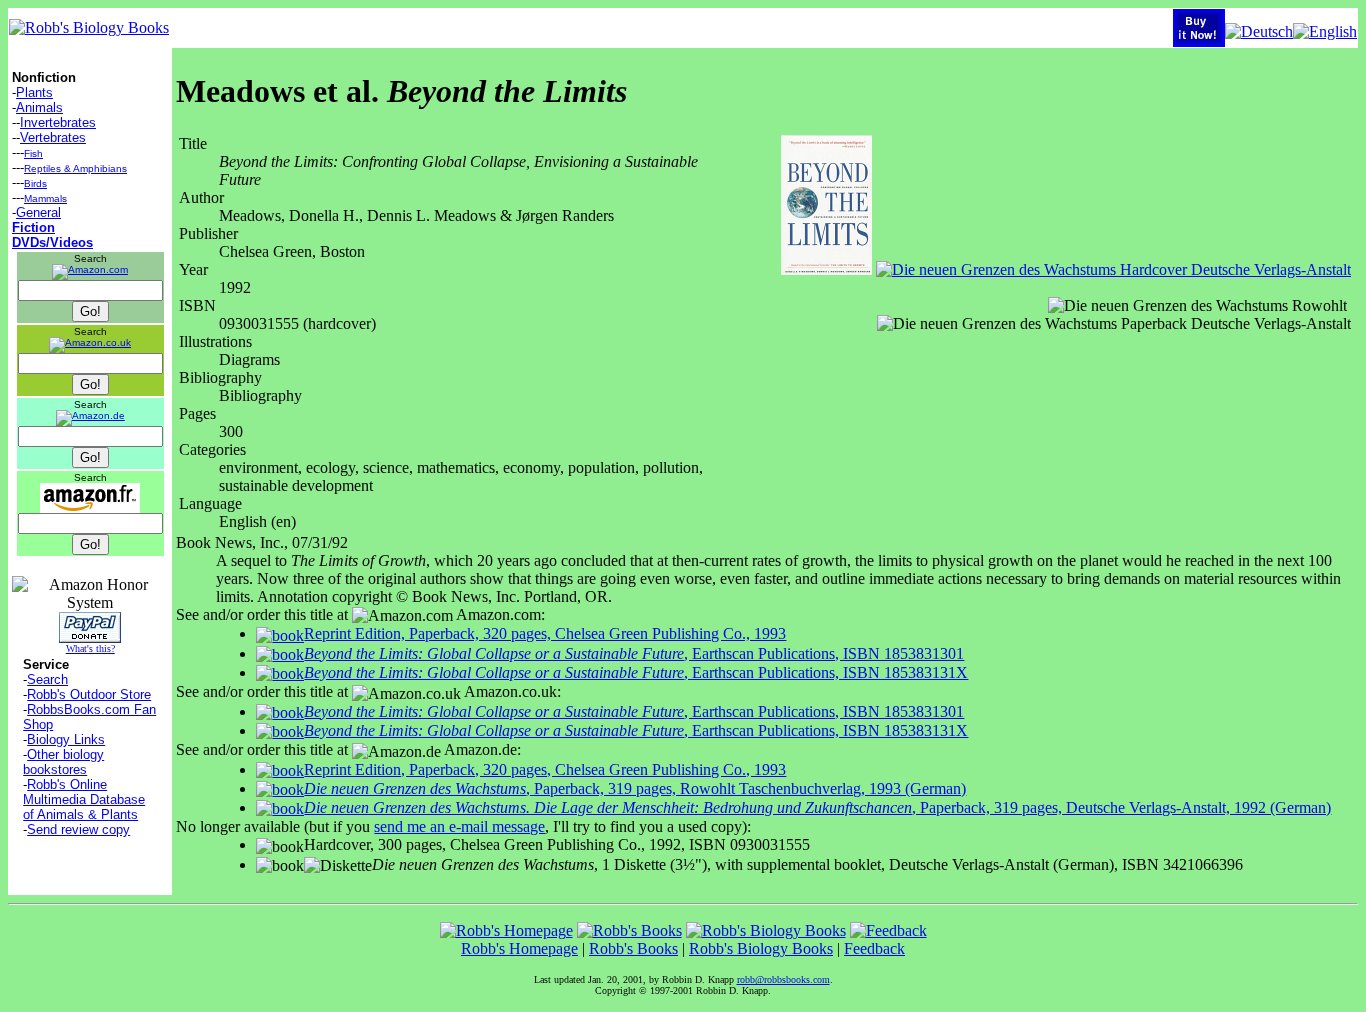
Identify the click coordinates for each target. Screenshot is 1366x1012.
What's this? (90, 648)
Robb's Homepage (519, 948)
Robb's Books (633, 948)
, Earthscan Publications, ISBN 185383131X (636, 672)
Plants (34, 92)
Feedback (874, 948)
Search (47, 679)
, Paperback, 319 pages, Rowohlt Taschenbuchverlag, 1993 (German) (635, 788)
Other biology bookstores (63, 762)
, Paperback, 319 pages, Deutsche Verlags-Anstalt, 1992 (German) (817, 807)
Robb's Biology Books (761, 948)
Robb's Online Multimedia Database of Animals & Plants (84, 799)
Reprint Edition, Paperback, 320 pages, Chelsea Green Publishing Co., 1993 (545, 633)
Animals (39, 107)
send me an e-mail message (459, 826)
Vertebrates (53, 137)
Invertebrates (58, 122)
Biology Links (66, 739)
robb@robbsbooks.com (783, 979)
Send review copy (78, 829)
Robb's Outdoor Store (89, 694)
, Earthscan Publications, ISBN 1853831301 (634, 653)
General (38, 212)
